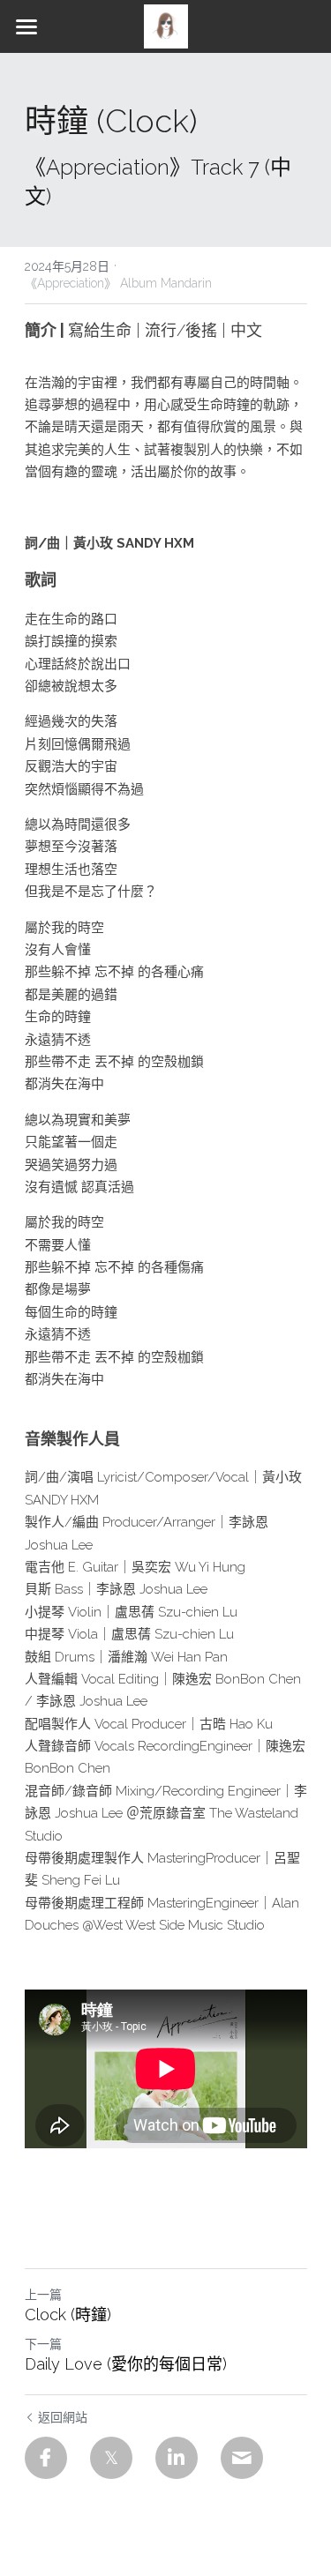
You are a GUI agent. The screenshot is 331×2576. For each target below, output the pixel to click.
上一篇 (43, 2295)
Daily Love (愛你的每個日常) (126, 2364)
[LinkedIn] (177, 2458)
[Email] (242, 2458)
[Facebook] (46, 2458)
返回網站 (63, 2417)
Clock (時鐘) (68, 2315)
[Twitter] (111, 2458)
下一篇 (43, 2344)
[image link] (166, 25)
